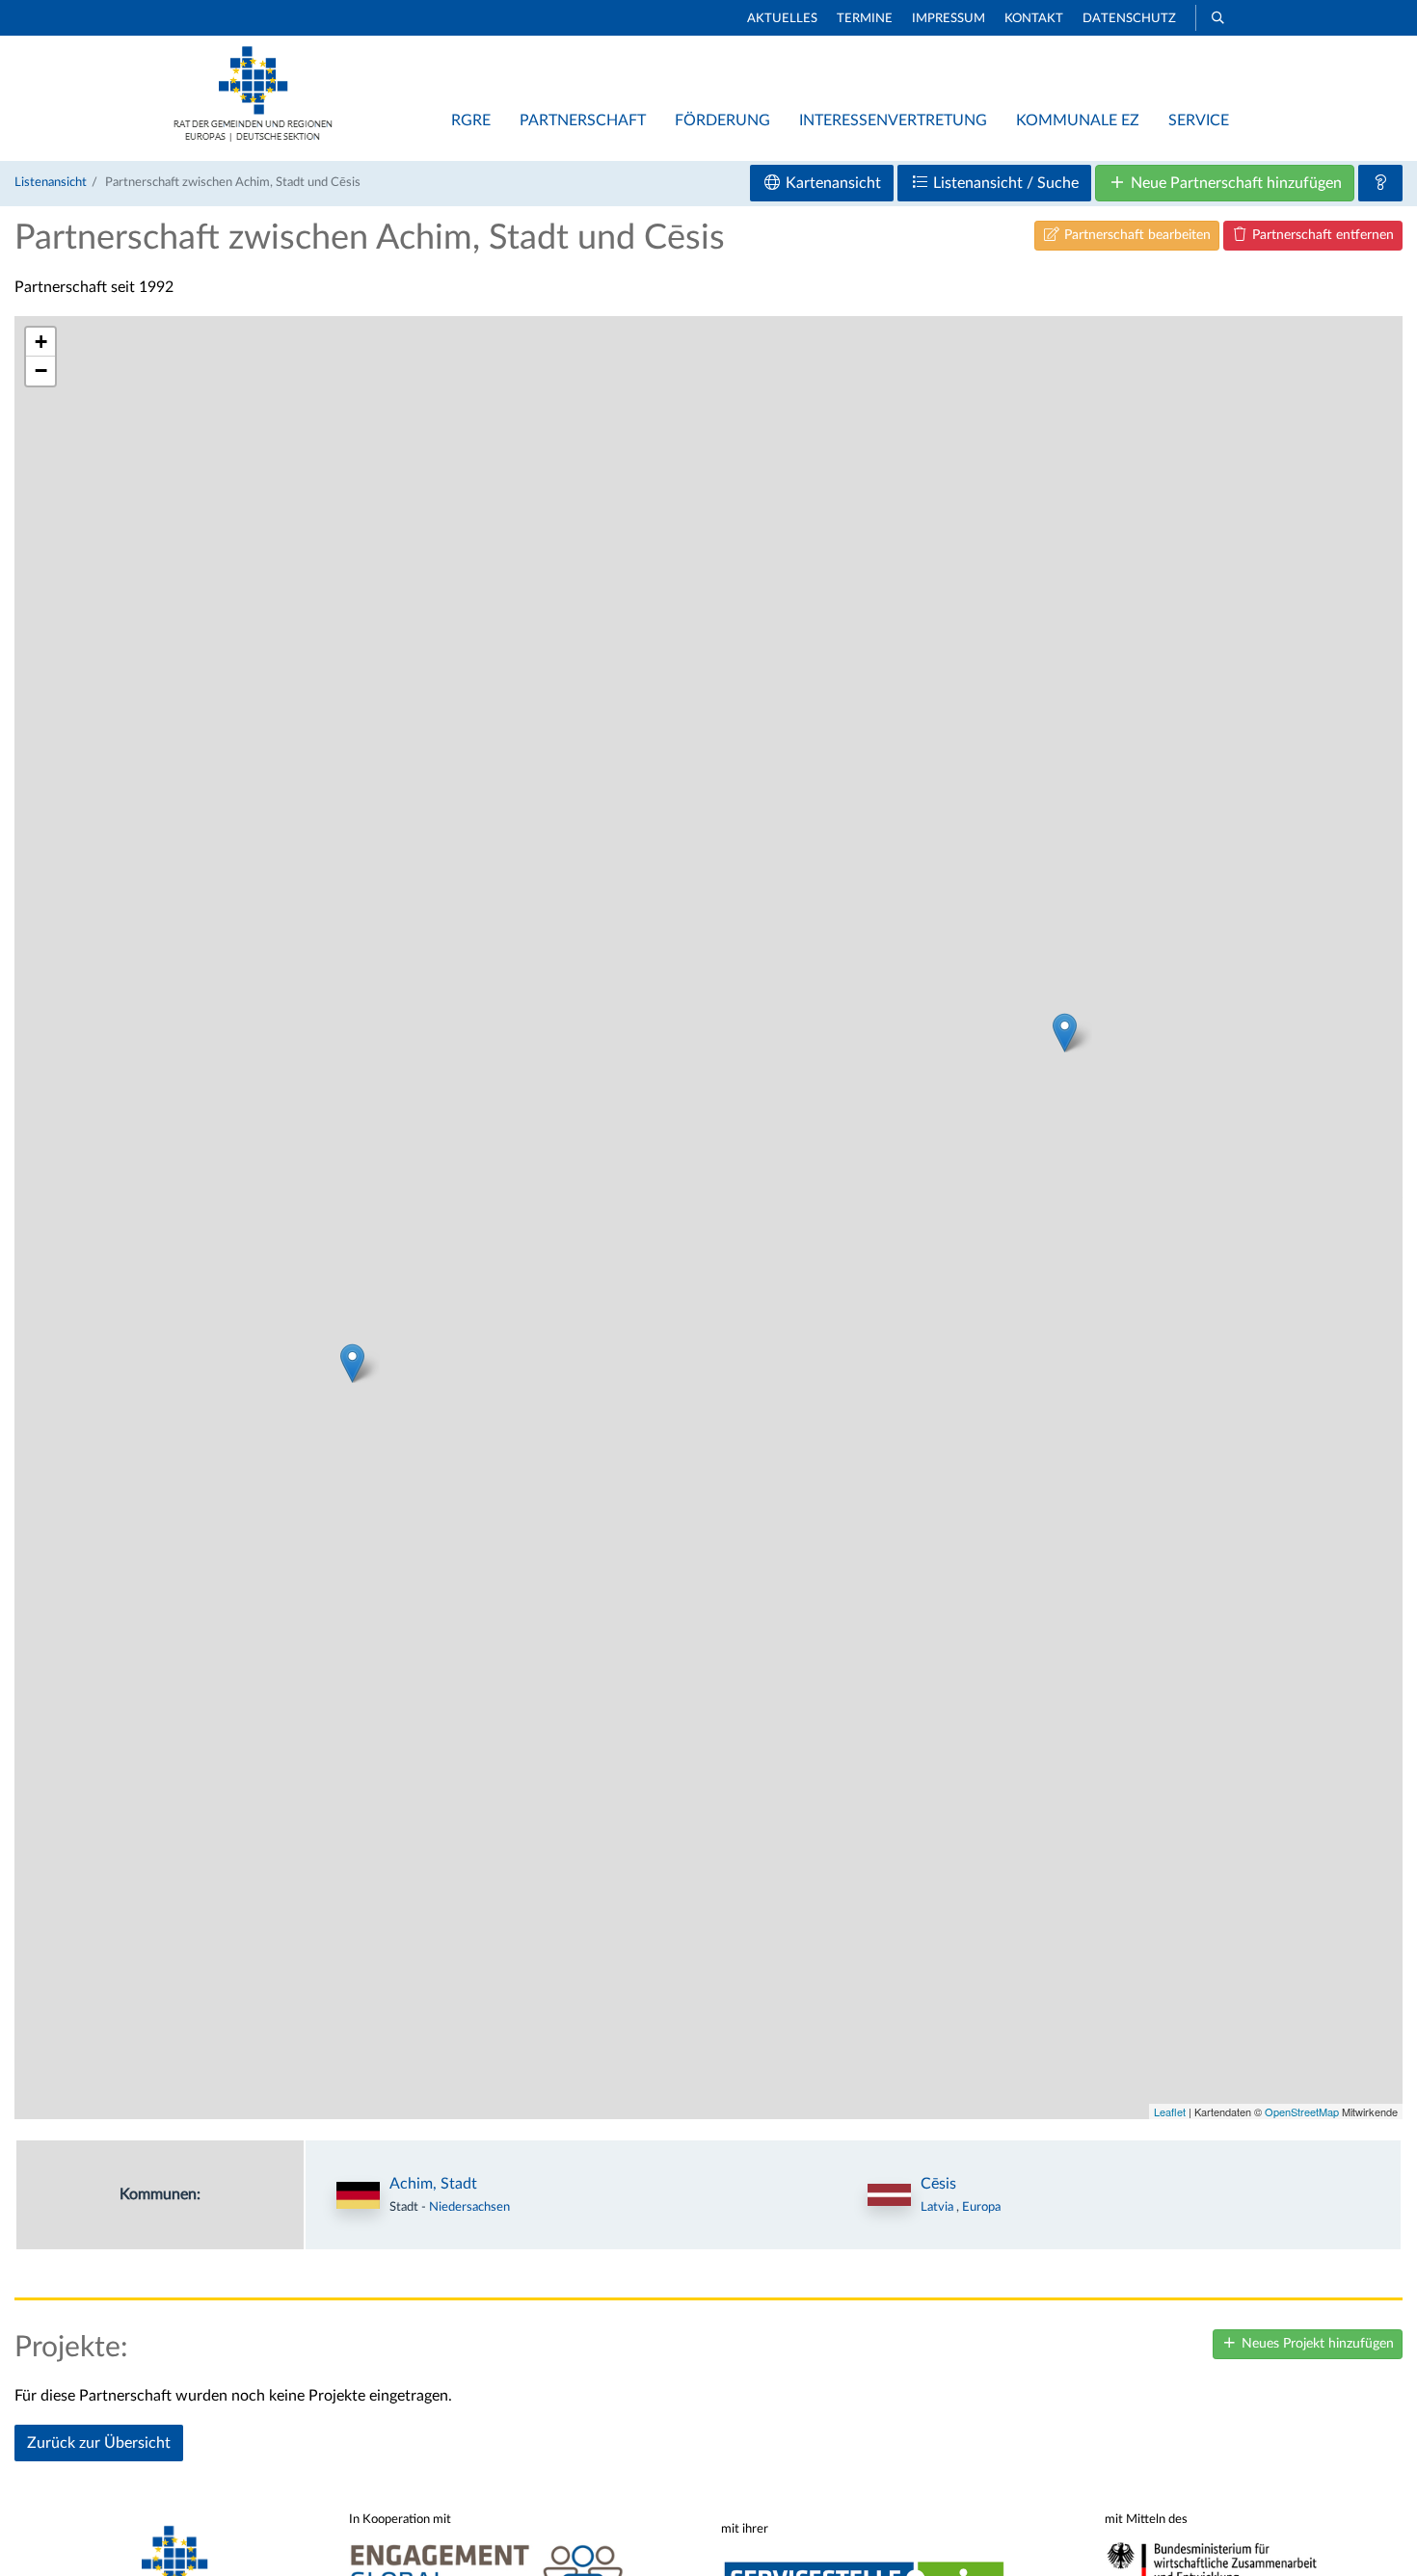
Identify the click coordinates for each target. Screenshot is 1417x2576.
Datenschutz (1129, 19)
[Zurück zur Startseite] (253, 137)
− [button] (41, 371)
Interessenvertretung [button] (893, 120)
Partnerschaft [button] (583, 120)
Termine (865, 19)
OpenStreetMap (1302, 2111)
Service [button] (1199, 120)
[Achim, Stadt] (352, 1363)
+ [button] (41, 342)
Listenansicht (51, 182)
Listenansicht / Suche (1004, 183)
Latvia (938, 2207)
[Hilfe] (1380, 183)
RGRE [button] (471, 120)
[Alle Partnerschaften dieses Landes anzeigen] (889, 2195)
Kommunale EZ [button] (1078, 120)
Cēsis (938, 2184)
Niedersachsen (469, 2207)
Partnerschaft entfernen (1321, 235)
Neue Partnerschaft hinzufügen (1234, 183)
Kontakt (1034, 19)
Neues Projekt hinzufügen (1316, 2344)
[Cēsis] (1065, 1033)
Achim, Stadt (433, 2184)
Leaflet (1170, 2111)
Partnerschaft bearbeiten (1136, 235)
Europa (981, 2207)
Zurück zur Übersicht (99, 2443)
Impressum (949, 19)
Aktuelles (782, 19)
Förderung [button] (722, 120)
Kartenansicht (831, 183)
